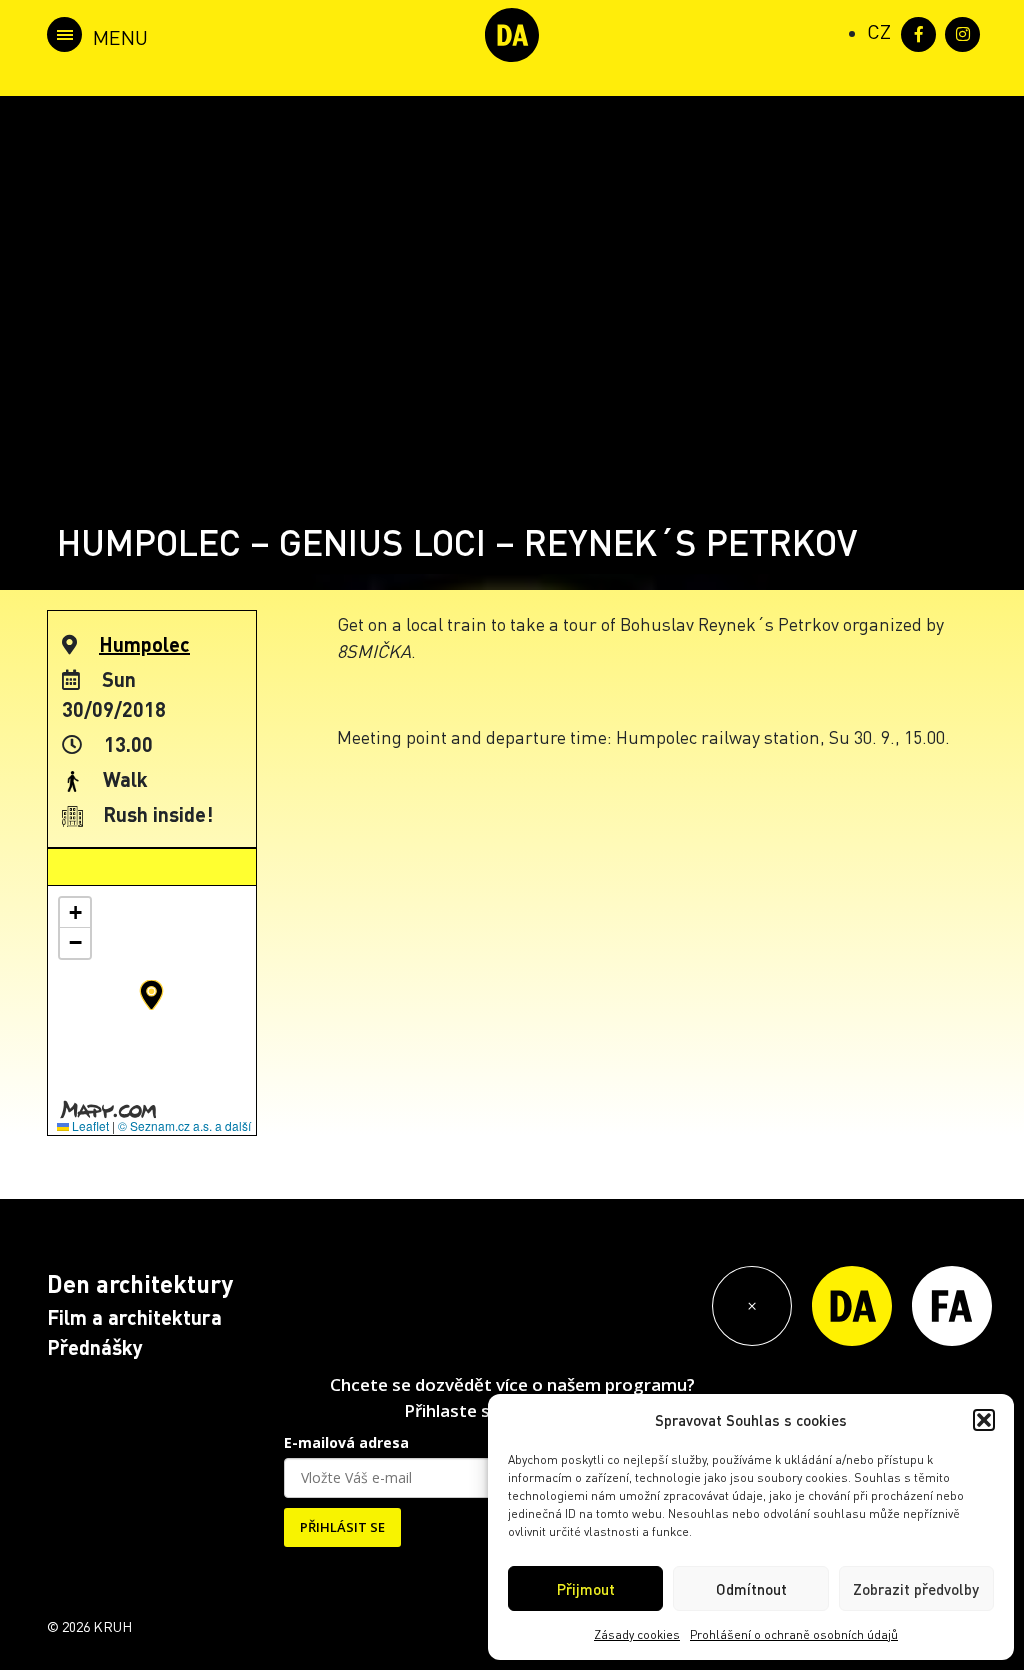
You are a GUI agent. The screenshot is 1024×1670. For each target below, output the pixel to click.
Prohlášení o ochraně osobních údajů (794, 1634)
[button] (984, 1420)
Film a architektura (134, 1317)
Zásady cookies (637, 1634)
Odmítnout (751, 1589)
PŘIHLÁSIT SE (342, 1527)
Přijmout (586, 1589)
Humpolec (144, 644)
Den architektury (140, 1283)
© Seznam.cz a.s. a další (184, 1125)
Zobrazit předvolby (916, 1589)
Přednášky (95, 1347)
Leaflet (89, 1125)
